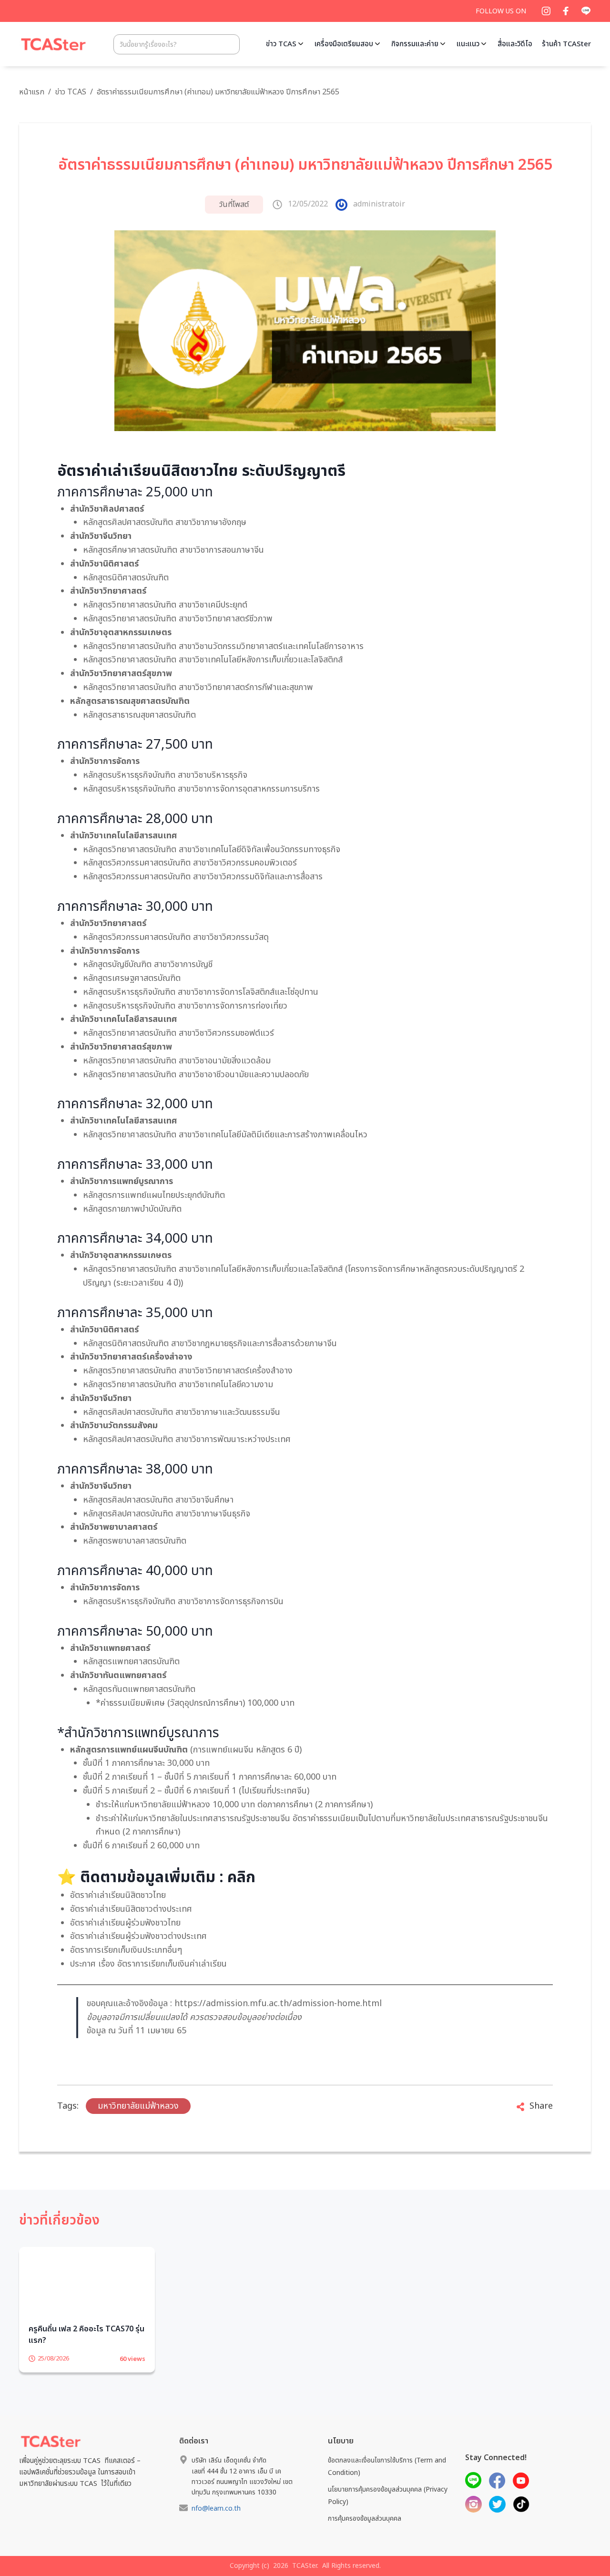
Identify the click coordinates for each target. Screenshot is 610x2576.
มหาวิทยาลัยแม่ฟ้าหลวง (138, 2106)
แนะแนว (468, 44)
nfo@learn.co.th (216, 2523)
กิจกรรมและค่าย (415, 44)
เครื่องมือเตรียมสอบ (344, 44)
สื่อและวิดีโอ (515, 44)
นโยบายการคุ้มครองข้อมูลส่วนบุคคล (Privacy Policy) (388, 2510)
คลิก (241, 1877)
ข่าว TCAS (281, 44)
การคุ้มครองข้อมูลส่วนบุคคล (365, 2533)
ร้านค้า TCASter (566, 44)
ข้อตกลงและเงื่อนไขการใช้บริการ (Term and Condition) (387, 2481)
